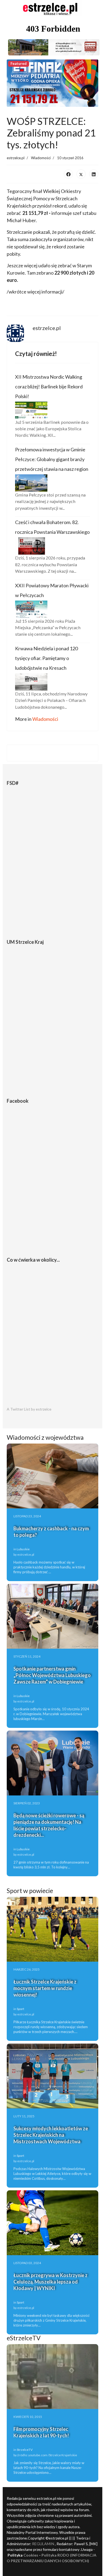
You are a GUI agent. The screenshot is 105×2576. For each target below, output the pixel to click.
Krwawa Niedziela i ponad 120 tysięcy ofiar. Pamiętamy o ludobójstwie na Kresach (46, 658)
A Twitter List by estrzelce (29, 1409)
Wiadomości (41, 158)
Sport (20, 2009)
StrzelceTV (25, 2450)
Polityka (49, 2555)
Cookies (31, 2555)
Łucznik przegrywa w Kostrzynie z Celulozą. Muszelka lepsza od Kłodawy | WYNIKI (50, 2282)
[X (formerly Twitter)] (81, 174)
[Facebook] (68, 174)
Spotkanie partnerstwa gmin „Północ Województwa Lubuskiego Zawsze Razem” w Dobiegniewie (52, 1675)
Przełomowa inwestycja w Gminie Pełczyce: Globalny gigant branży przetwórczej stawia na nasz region (52, 459)
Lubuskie (23, 1549)
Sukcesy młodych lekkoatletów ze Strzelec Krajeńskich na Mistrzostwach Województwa (51, 2135)
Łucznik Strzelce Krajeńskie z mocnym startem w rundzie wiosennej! (45, 1988)
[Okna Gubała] (52, 47)
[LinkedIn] (94, 174)
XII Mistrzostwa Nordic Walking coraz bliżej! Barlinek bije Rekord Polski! (49, 386)
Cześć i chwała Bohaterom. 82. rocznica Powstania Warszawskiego (52, 527)
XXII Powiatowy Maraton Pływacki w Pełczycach (52, 590)
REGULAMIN (43, 2544)
